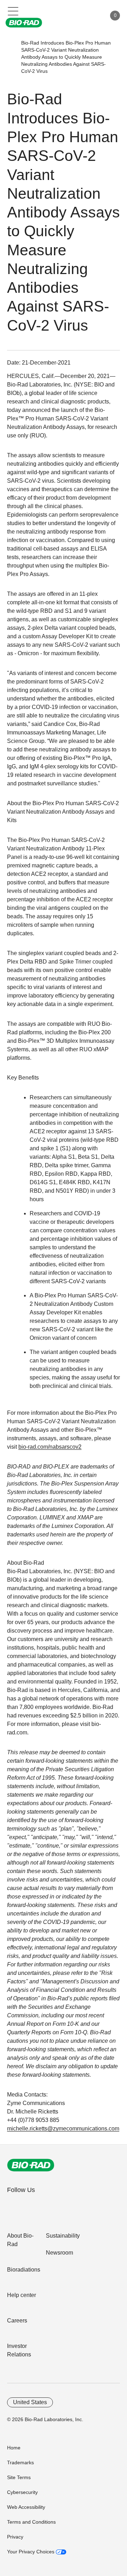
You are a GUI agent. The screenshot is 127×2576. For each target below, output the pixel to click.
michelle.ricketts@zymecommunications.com (63, 2129)
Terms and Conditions (31, 2522)
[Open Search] (76, 16)
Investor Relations (19, 2350)
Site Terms (19, 2477)
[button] (11, 57)
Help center (22, 2295)
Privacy (15, 2537)
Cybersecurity (22, 2492)
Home (14, 2448)
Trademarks (20, 2462)
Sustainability (63, 2236)
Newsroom (59, 2253)
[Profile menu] (91, 16)
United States (30, 2402)
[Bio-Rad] (31, 2165)
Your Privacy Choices (31, 2552)
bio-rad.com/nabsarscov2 (50, 1447)
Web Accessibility (26, 2507)
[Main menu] (13, 11)
